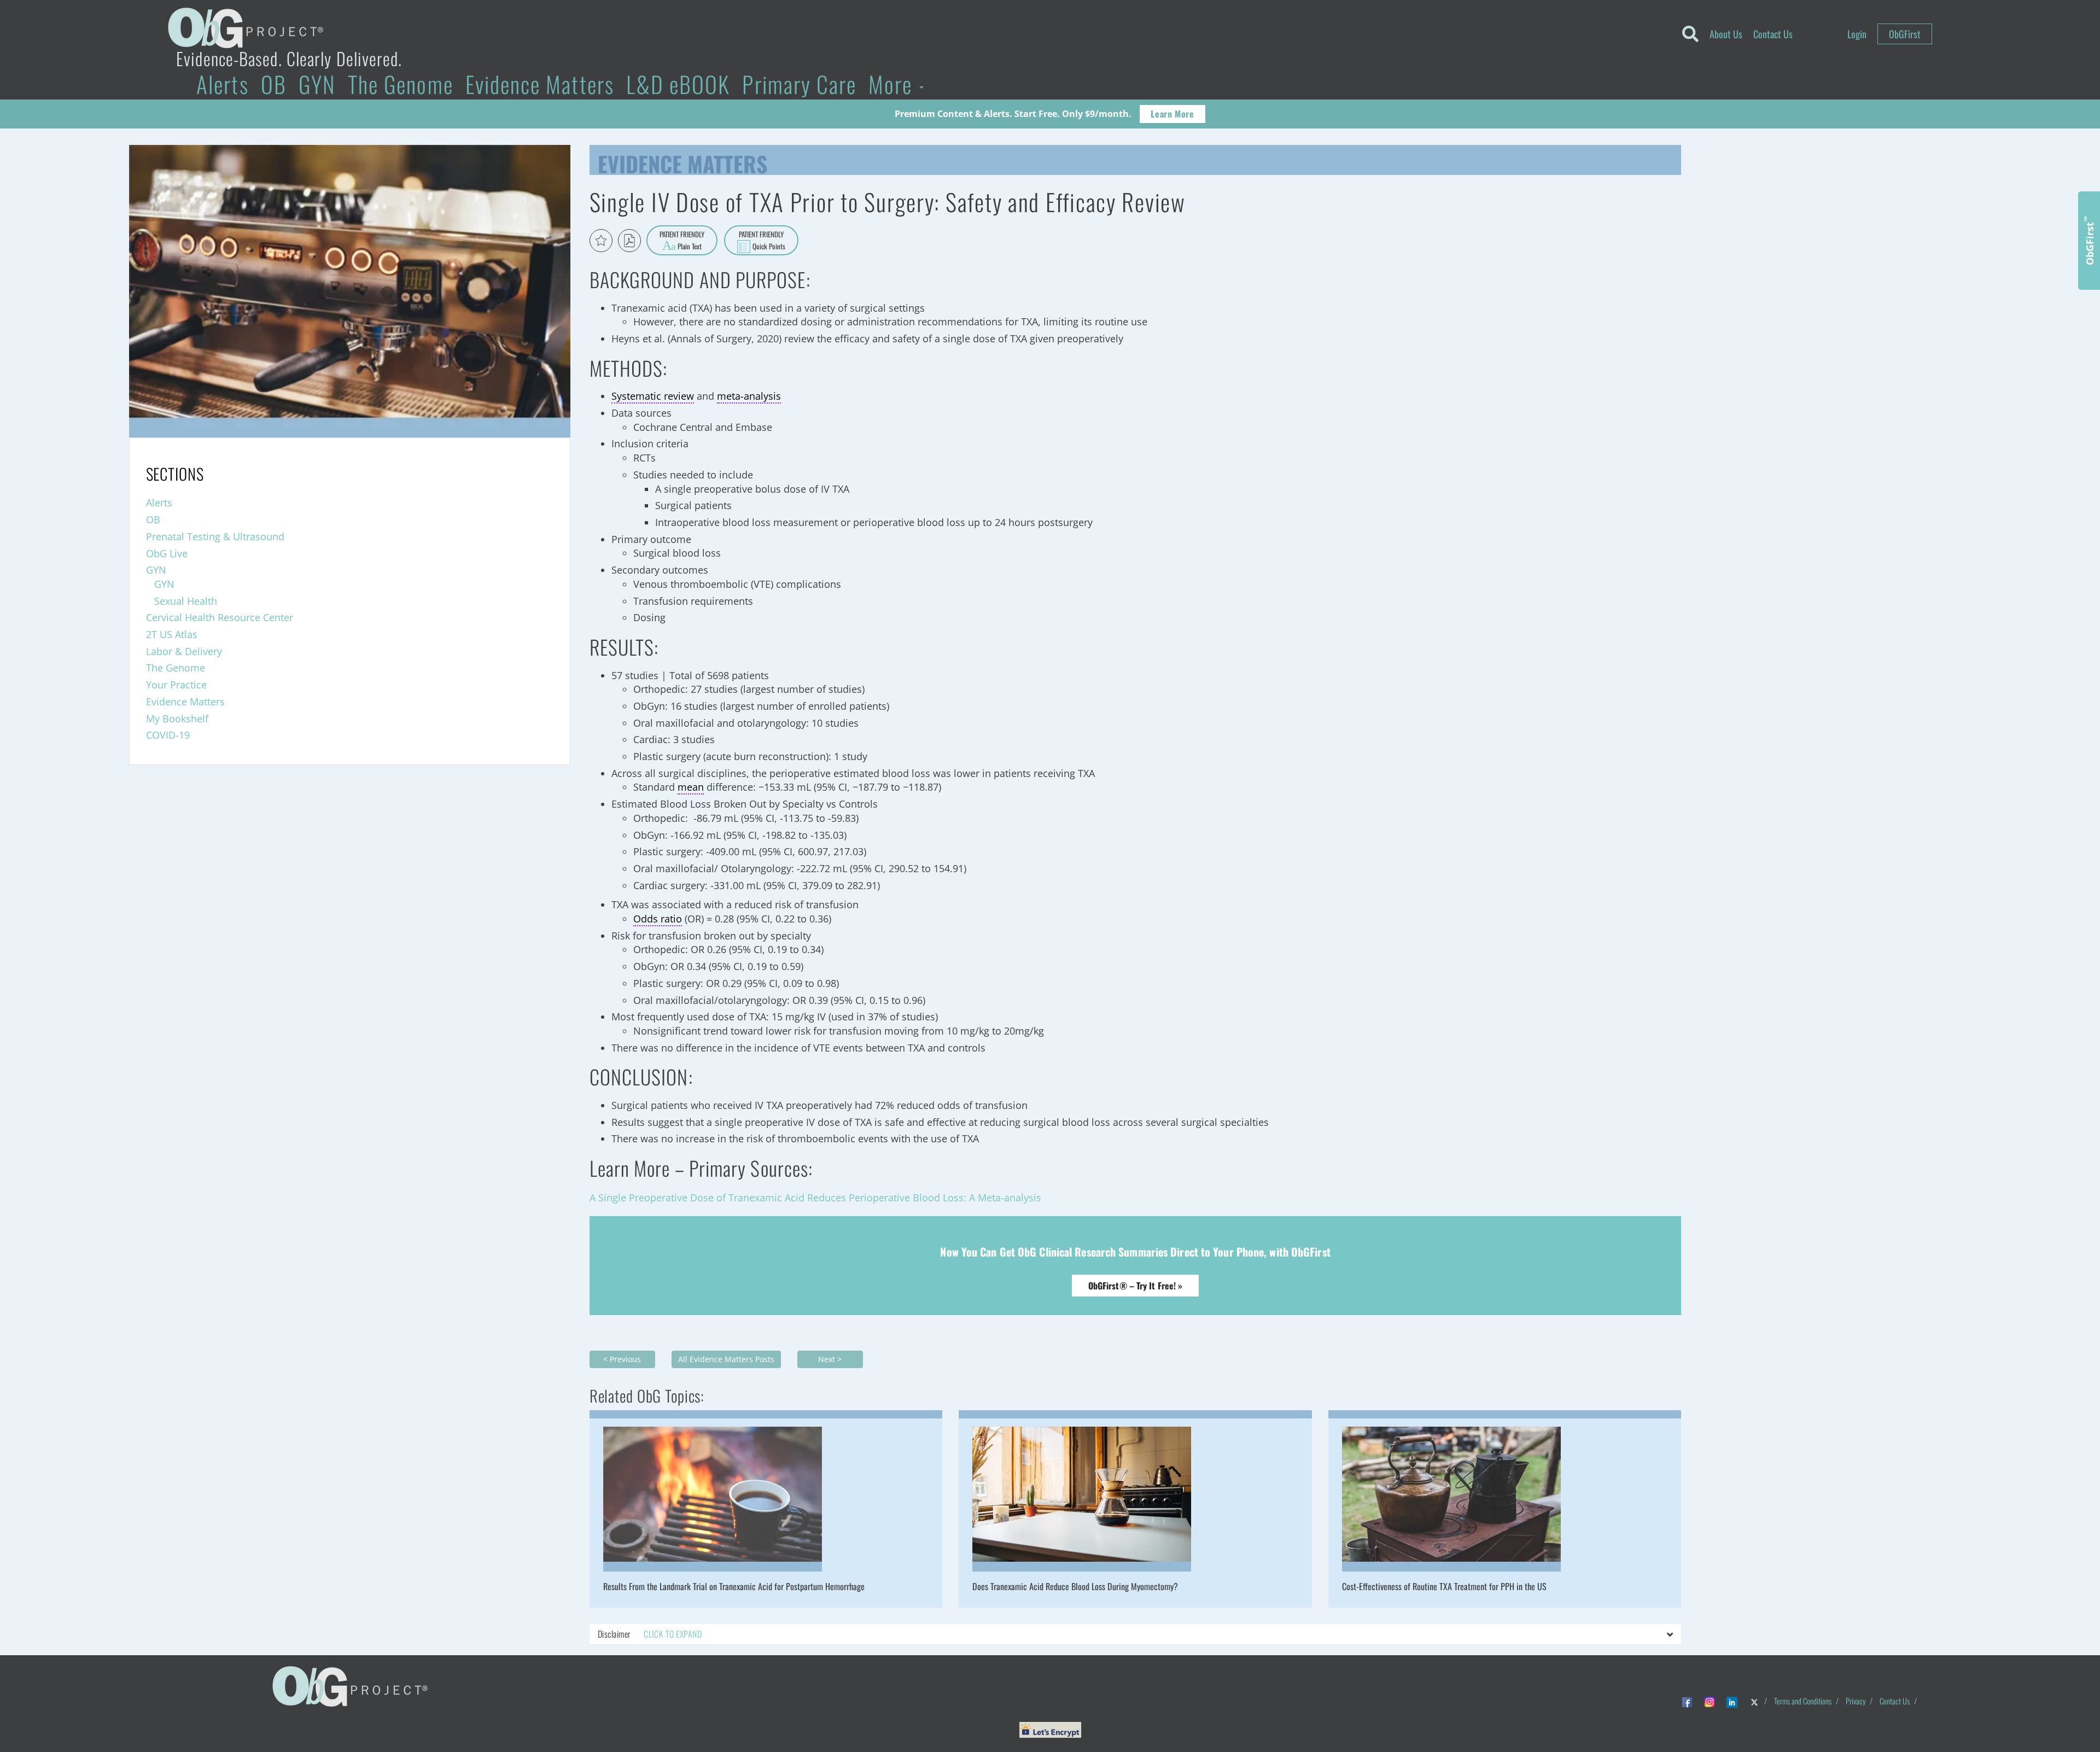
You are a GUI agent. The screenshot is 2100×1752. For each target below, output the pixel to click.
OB (274, 84)
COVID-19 (168, 735)
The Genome (401, 84)
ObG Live (167, 553)
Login (1857, 34)
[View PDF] (629, 241)
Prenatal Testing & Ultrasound (215, 536)
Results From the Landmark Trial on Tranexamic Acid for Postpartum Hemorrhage (734, 1586)
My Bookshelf (177, 719)
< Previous (622, 1359)
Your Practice (176, 685)
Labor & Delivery (184, 651)
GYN (317, 84)
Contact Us (1773, 34)
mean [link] (691, 787)
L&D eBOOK (678, 84)
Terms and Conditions (1803, 1701)
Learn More (1172, 114)
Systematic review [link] (653, 396)
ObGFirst (1905, 34)
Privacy (1856, 1701)
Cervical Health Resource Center (220, 617)
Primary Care (799, 84)
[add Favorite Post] (601, 241)
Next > (830, 1359)
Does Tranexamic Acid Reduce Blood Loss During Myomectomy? (1075, 1586)
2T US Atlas (172, 634)
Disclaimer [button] (650, 1634)
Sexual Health (186, 601)
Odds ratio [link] (658, 919)
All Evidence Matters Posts (726, 1359)
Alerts (222, 84)
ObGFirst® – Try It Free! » (1136, 1286)
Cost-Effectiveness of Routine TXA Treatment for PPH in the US (1444, 1586)
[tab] (1136, 1634)
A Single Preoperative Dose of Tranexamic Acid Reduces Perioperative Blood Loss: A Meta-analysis (815, 1198)
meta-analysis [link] (749, 396)
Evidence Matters (540, 84)
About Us (1726, 34)
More (893, 84)
